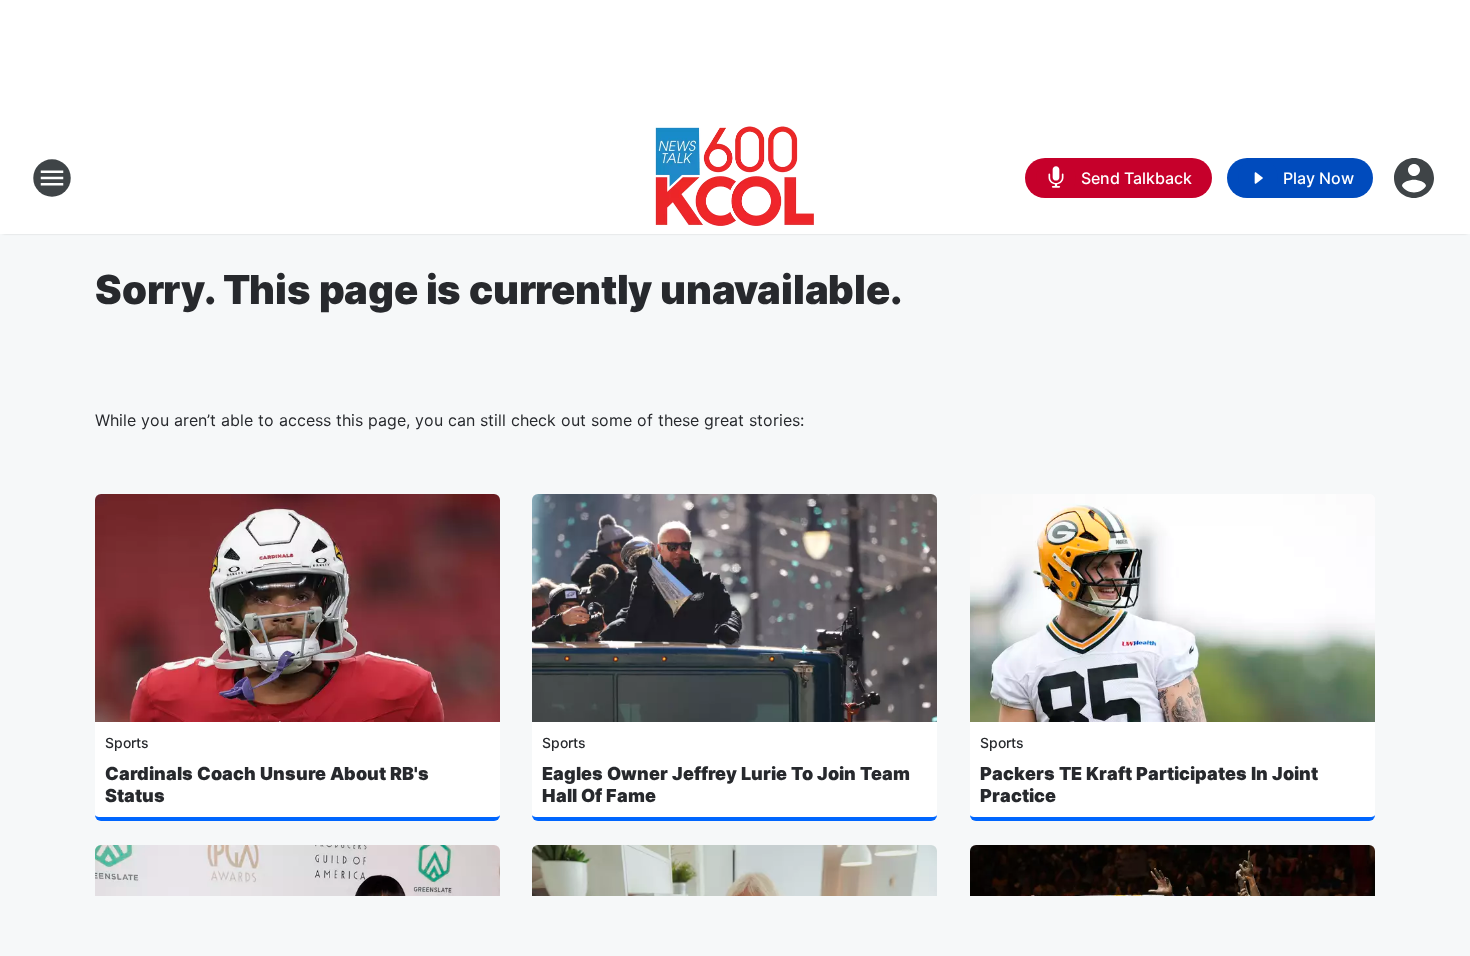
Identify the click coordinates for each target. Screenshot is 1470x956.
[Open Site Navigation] (52, 178)
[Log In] (1416, 178)
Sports (127, 742)
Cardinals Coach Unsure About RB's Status (267, 784)
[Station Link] (735, 178)
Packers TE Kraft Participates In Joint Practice (1149, 784)
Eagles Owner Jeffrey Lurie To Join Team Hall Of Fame (726, 784)
